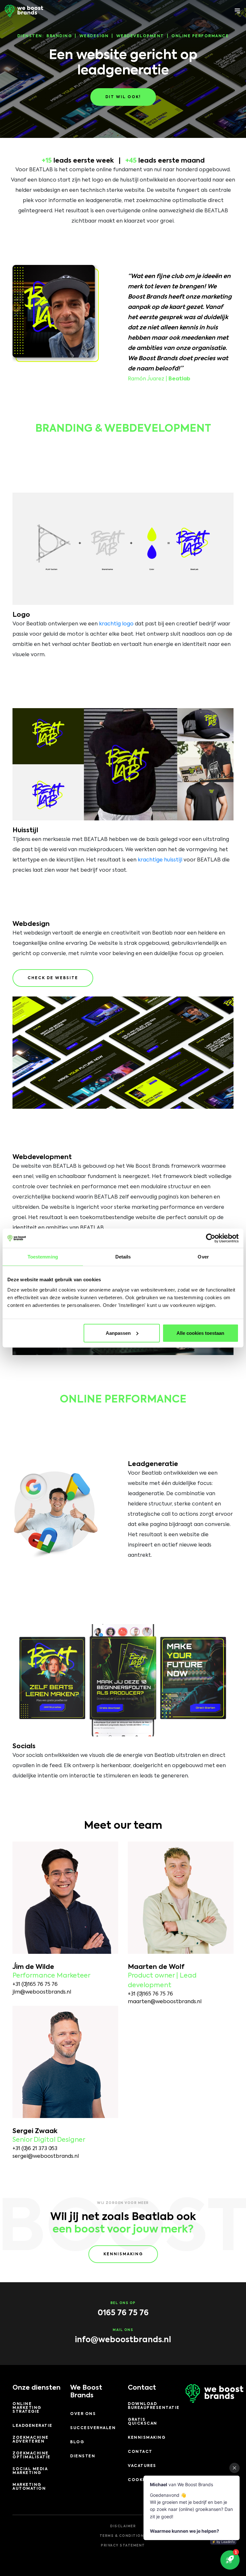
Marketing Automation (29, 2487)
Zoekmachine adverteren (31, 2440)
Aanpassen (118, 1333)
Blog (77, 2442)
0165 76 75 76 (123, 2313)
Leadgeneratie (33, 2426)
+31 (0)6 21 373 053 (35, 2149)
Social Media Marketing (30, 2471)
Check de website (53, 978)
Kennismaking (123, 2254)
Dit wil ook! (123, 97)
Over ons (83, 2414)
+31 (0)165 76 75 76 (35, 1985)
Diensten (83, 2456)
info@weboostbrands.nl (123, 2340)
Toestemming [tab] (43, 1257)
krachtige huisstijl (160, 860)
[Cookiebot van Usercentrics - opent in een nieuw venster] (211, 1238)
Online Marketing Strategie (27, 2408)
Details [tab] (123, 1257)
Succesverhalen (93, 2428)
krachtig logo (116, 624)
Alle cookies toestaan (200, 1333)
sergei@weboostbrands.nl (46, 2157)
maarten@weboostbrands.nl (165, 2002)
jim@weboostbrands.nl (42, 1992)
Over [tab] (203, 1257)
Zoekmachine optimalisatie (32, 2455)
